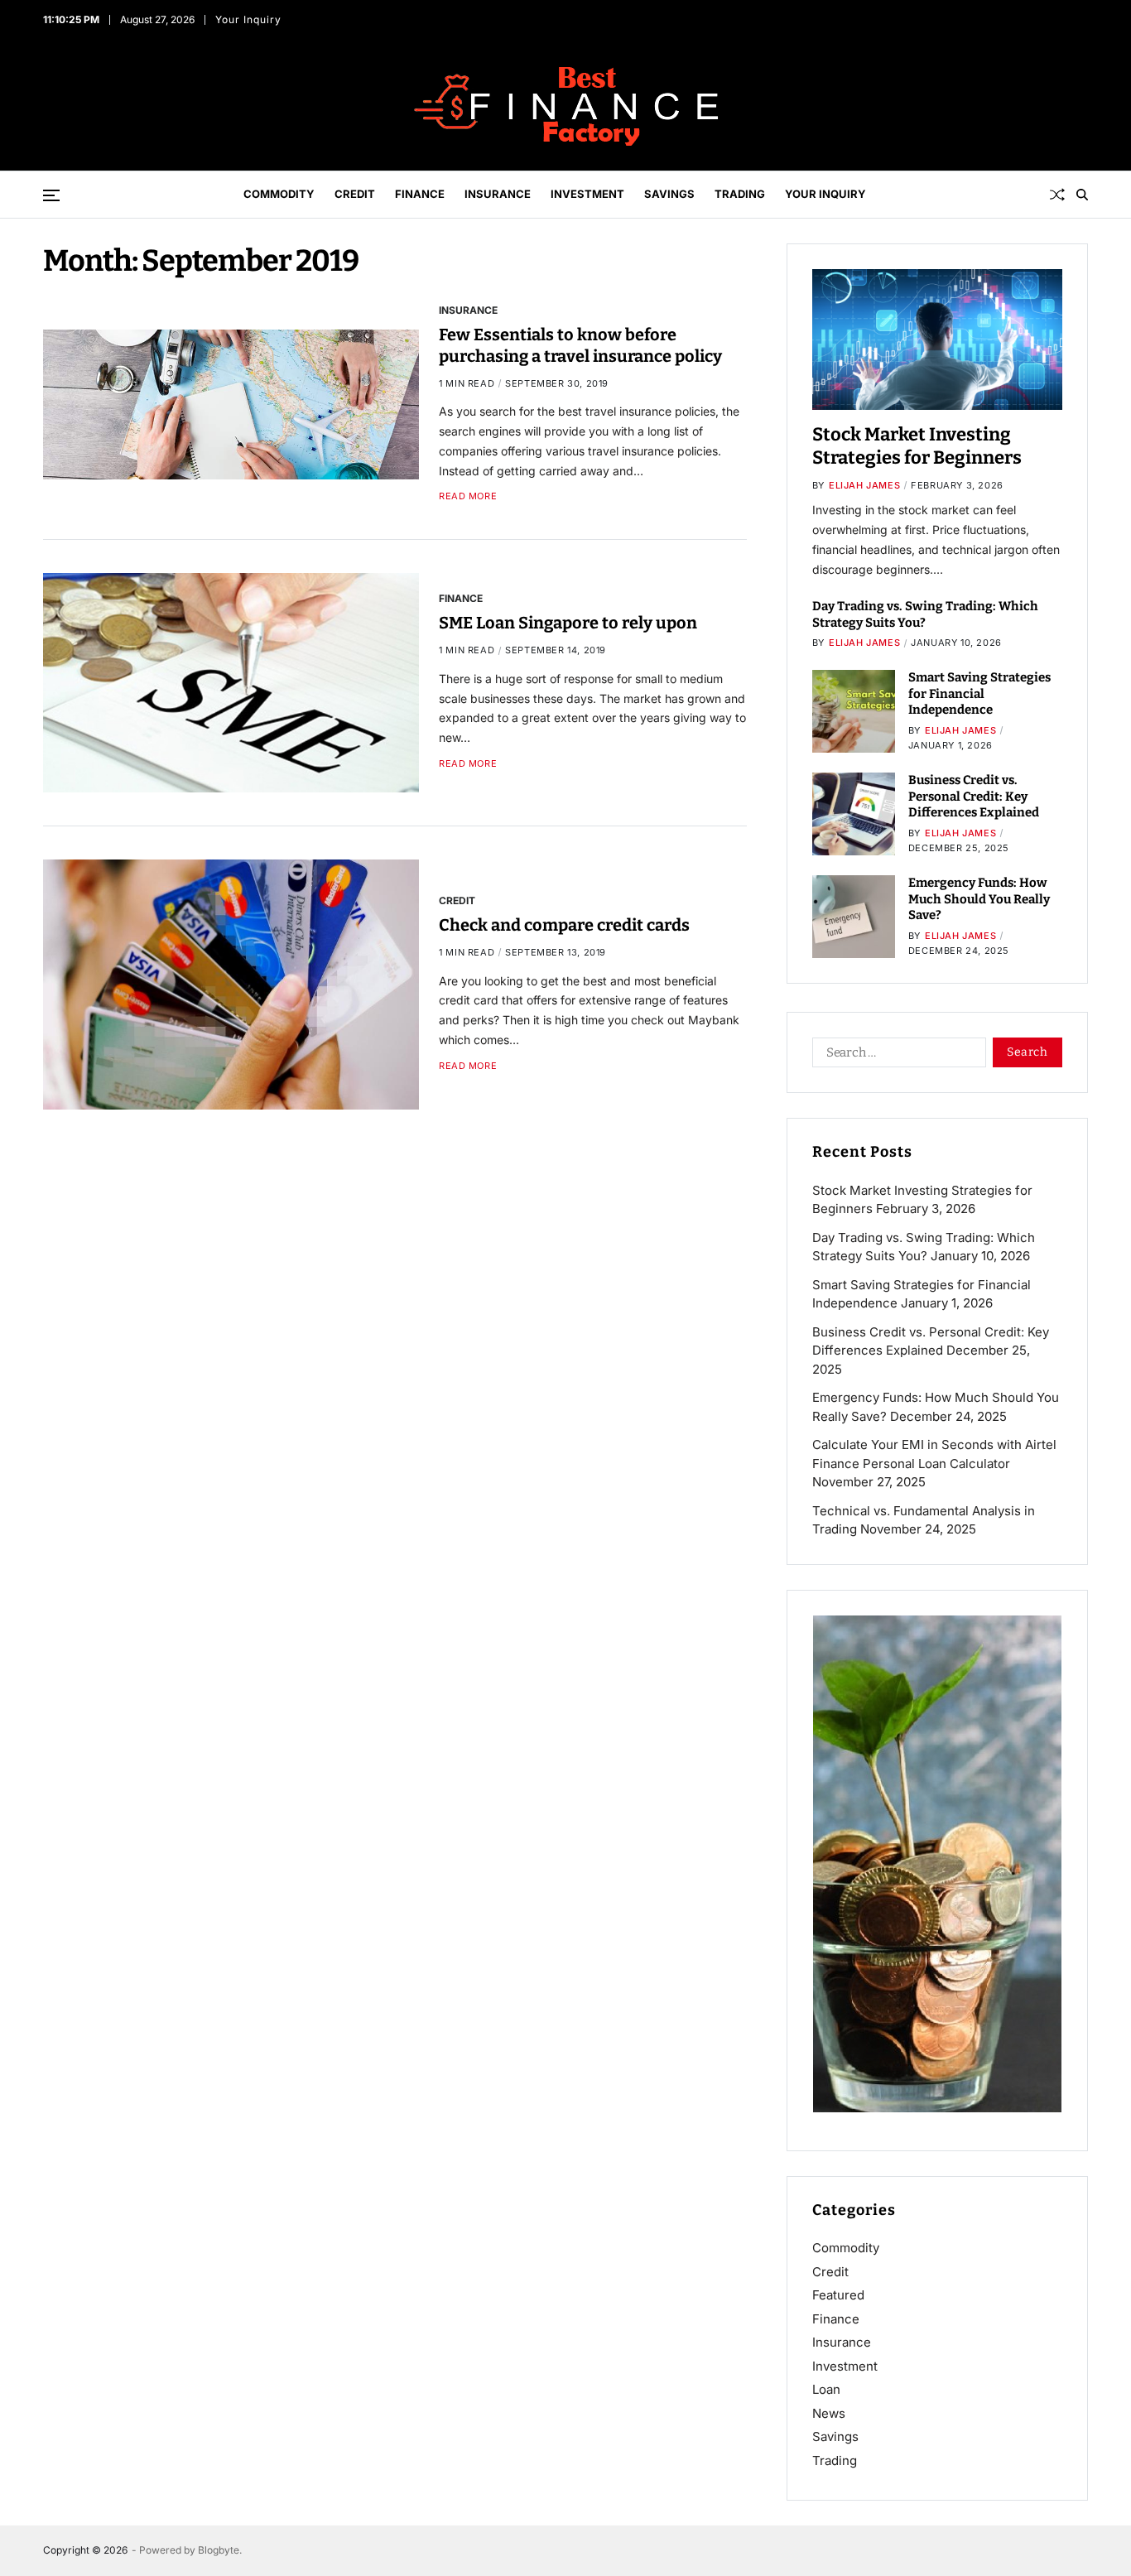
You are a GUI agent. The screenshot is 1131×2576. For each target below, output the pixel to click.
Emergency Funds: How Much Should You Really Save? (979, 899)
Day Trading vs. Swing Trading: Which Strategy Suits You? (925, 614)
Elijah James (864, 485)
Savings (669, 194)
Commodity (279, 194)
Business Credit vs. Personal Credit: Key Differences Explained (974, 796)
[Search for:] (896, 1056)
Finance (420, 194)
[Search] (1082, 195)
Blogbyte (219, 2550)
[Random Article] (1057, 195)
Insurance (498, 194)
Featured (838, 2295)
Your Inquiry (249, 19)
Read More (468, 496)
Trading (740, 194)
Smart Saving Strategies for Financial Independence (979, 693)
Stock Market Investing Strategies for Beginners (917, 446)
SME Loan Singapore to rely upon (568, 623)
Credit (355, 194)
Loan (826, 2389)
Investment (587, 194)
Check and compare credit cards (564, 925)
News (829, 2413)
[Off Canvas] (51, 195)
